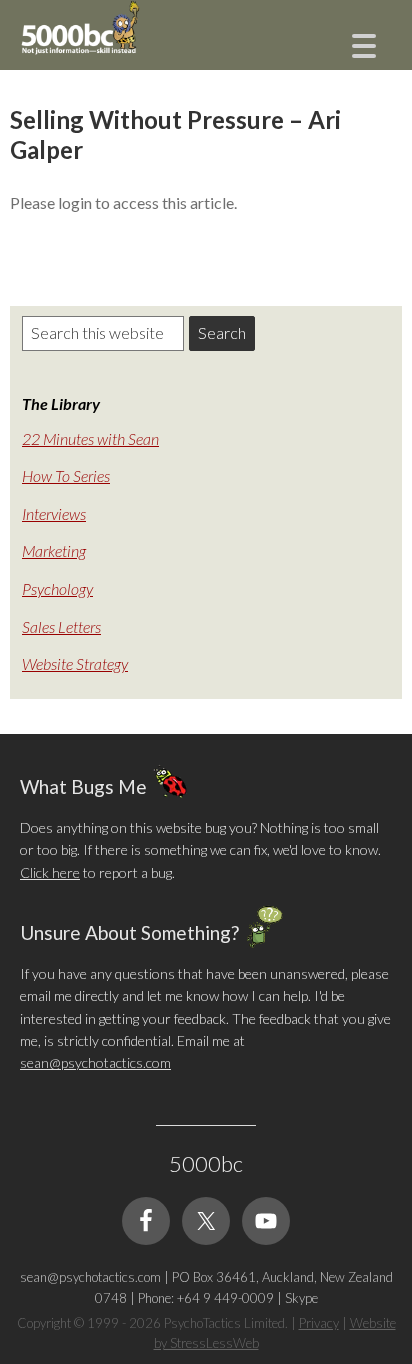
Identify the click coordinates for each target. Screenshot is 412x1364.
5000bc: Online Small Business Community (120, 45)
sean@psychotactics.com (95, 1062)
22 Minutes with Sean (90, 438)
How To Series (66, 475)
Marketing (54, 550)
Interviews (54, 513)
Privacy (319, 1323)
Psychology (57, 588)
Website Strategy (75, 663)
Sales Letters (61, 626)
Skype (301, 1298)
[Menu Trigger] (363, 43)
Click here (50, 872)
